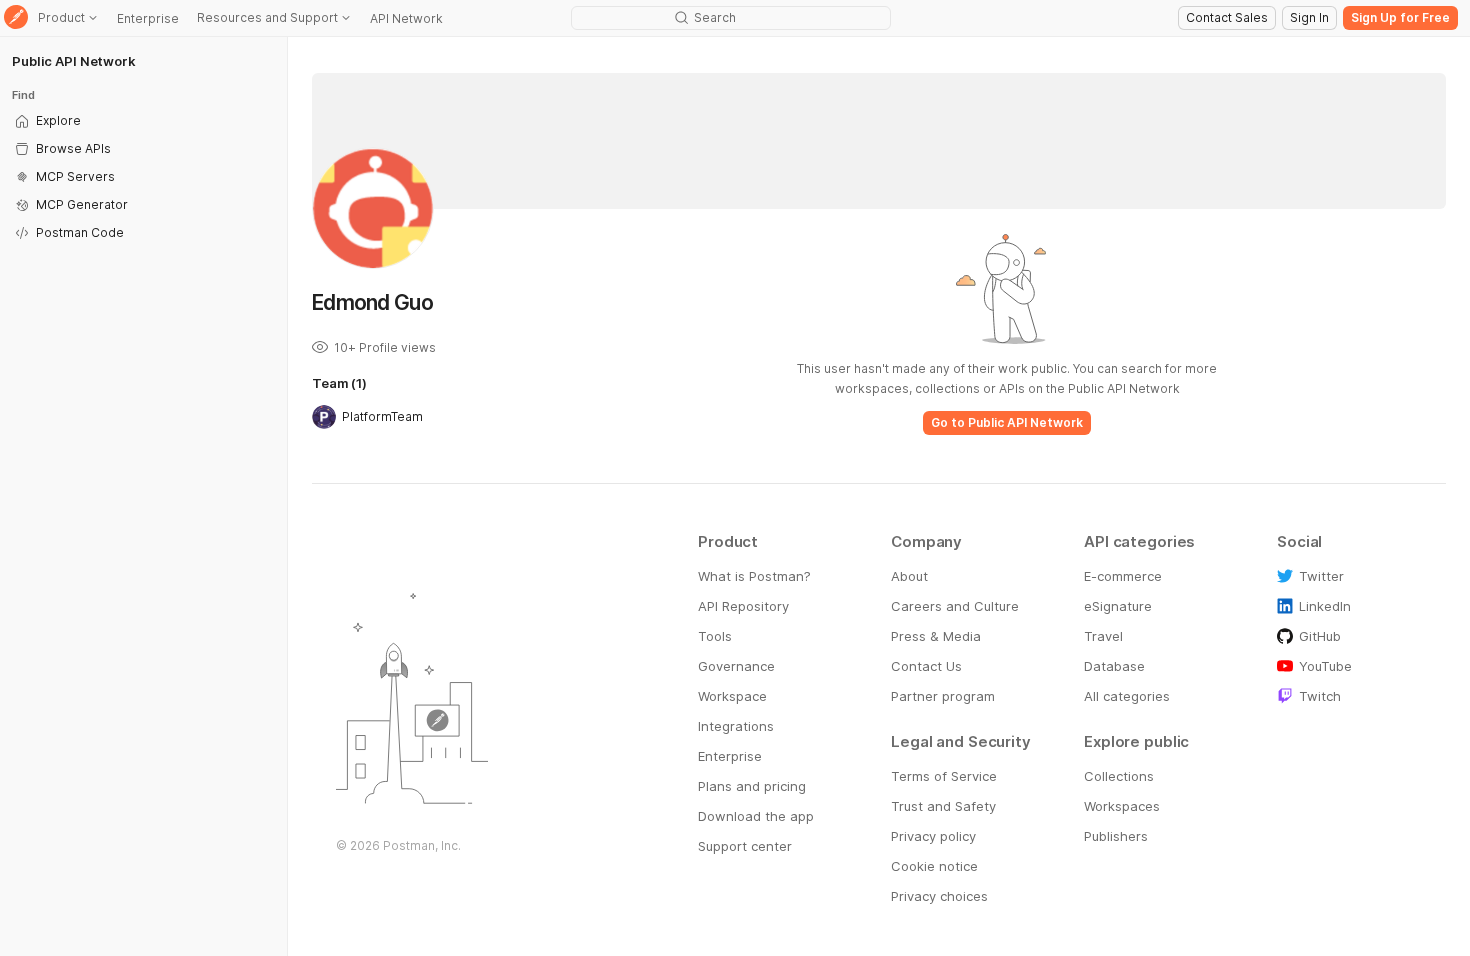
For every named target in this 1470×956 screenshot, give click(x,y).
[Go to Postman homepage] (16, 18)
